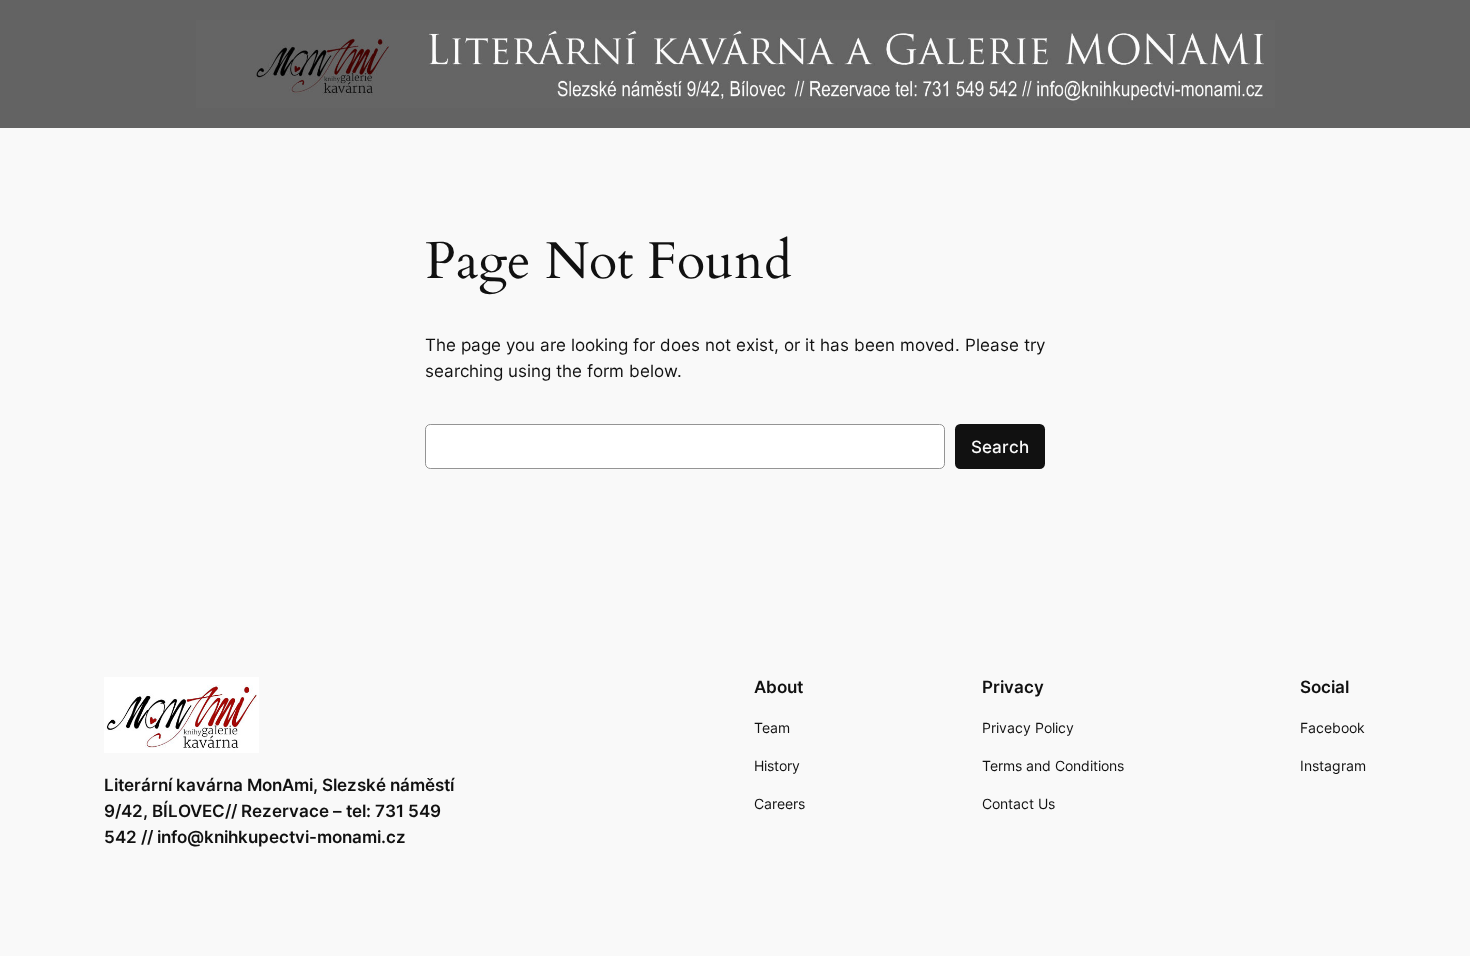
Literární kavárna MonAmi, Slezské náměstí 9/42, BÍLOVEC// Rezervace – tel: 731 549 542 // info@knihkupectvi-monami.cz (279, 811)
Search (1000, 447)
